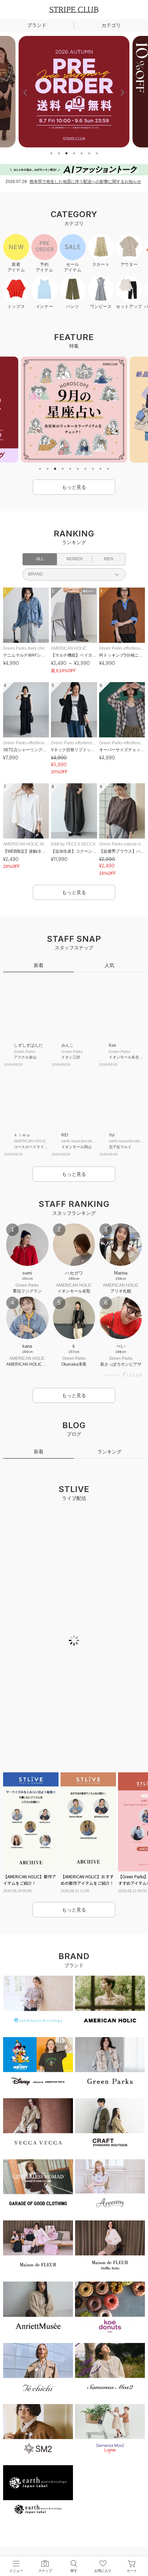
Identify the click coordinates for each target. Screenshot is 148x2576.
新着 (39, 965)
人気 (109, 965)
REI (65, 1135)
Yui (112, 1135)
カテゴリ (111, 25)
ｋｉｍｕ (22, 1135)
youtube (96, 2525)
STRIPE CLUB (74, 10)
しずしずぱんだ (28, 1045)
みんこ (67, 1045)
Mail (118, 2525)
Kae (113, 1045)
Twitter (74, 2525)
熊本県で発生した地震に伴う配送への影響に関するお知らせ (85, 182)
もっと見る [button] (74, 487)
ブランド (37, 25)
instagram (52, 2525)
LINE (30, 2525)
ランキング (109, 1465)
